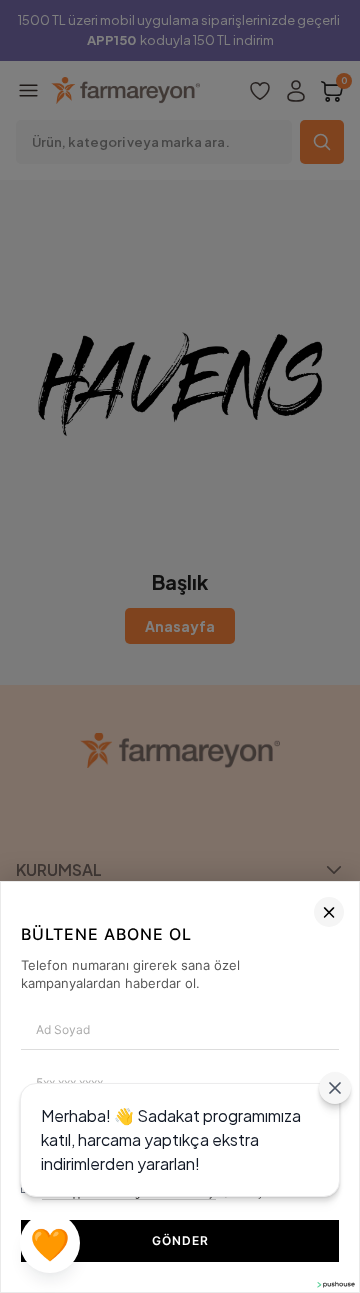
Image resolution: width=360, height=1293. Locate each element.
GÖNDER (180, 1240)
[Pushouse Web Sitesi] (335, 1284)
